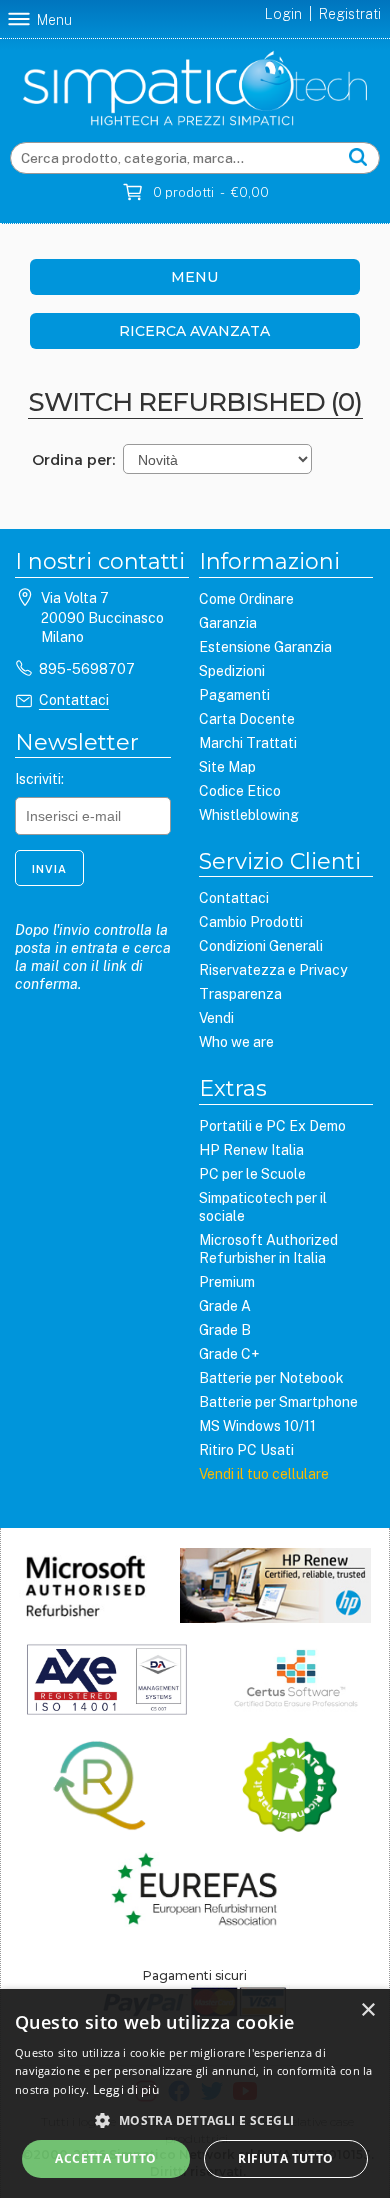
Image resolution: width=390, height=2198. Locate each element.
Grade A (225, 1306)
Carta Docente (247, 719)
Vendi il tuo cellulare (264, 1474)
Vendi (216, 1018)
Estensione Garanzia (265, 647)
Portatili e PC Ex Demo (272, 1126)
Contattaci (74, 700)
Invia (49, 869)
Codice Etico (240, 791)
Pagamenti (234, 695)
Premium (227, 1282)
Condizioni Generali (261, 946)
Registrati (350, 14)
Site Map (227, 767)
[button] (195, 2120)
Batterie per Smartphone (278, 1402)
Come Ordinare (246, 599)
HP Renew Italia (251, 1150)
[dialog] (195, 2093)
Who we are (236, 1042)
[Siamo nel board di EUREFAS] (194, 1892)
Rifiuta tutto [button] (285, 2158)
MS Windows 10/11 (257, 1426)
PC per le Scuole (252, 1174)
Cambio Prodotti (251, 922)
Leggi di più (126, 2089)
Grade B (225, 1330)
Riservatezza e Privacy (273, 970)
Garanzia (228, 623)
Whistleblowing (249, 815)
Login (283, 14)
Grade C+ (229, 1354)
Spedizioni (232, 671)
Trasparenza (240, 994)
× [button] (367, 2010)
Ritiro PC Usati (246, 1450)
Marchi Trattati (248, 743)
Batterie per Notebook (271, 1378)
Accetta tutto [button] (105, 2158)
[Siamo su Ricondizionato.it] (289, 1787)
